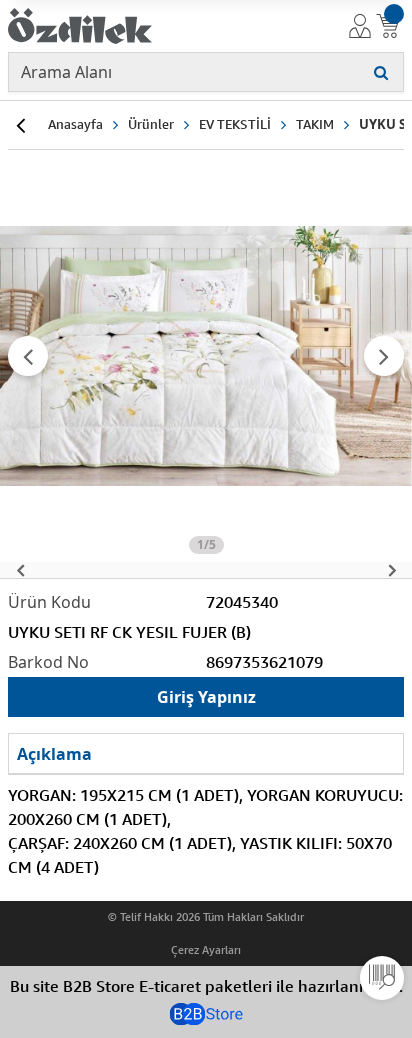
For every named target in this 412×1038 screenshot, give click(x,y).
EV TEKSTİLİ (235, 124)
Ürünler (151, 124)
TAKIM (315, 124)
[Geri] (20, 125)
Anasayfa (75, 124)
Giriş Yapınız (206, 697)
